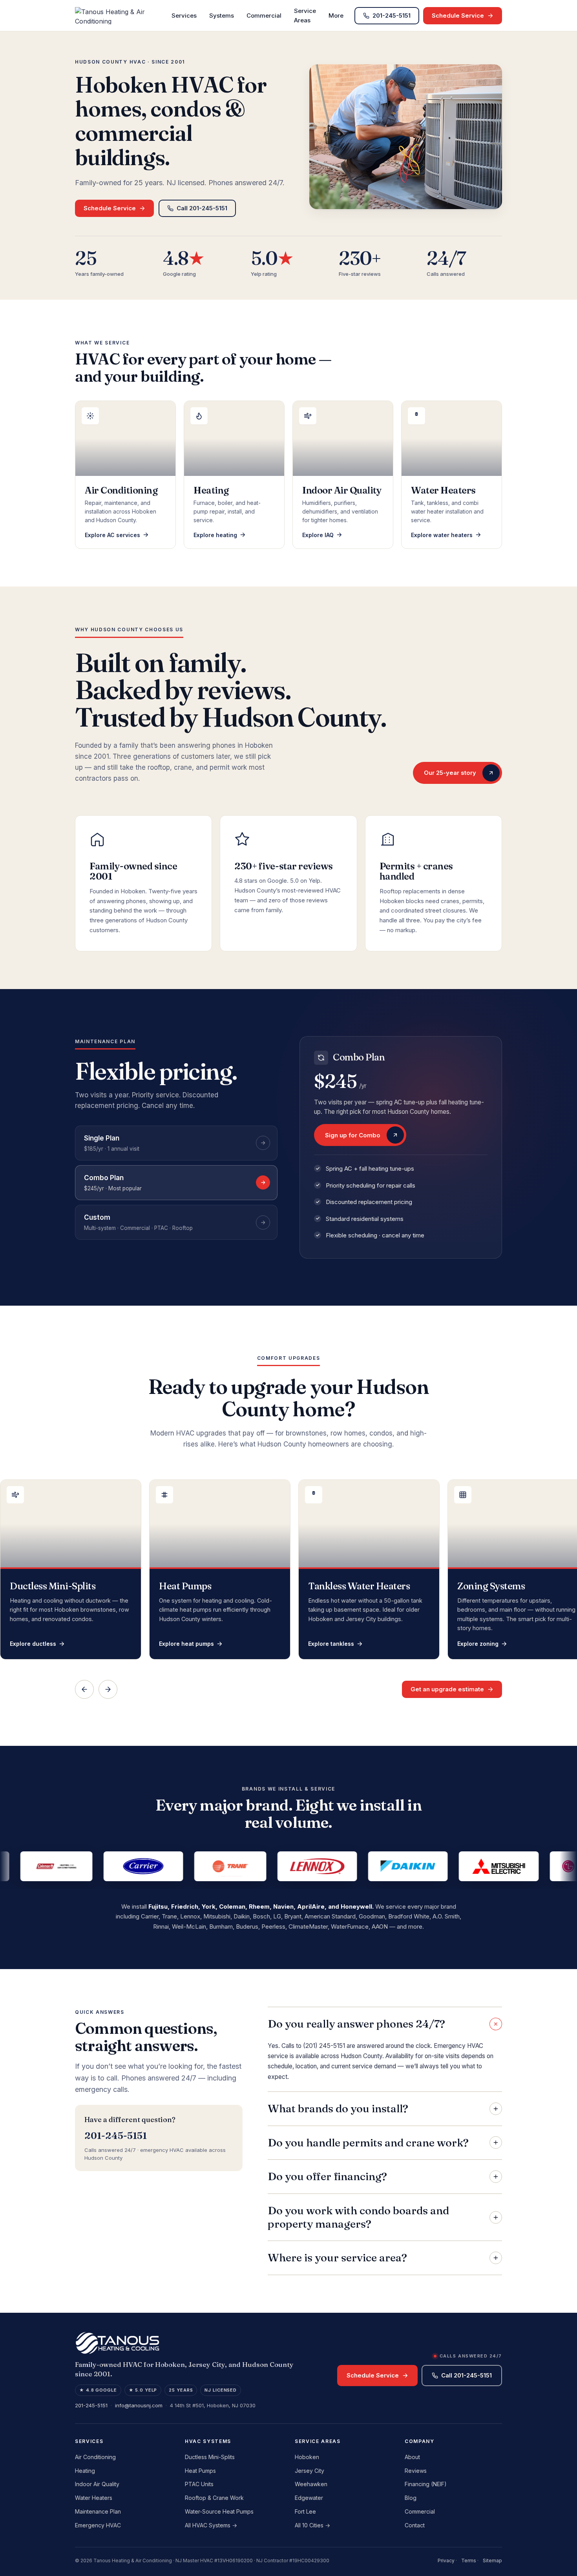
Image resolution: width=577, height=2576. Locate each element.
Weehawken (311, 2484)
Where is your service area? (337, 2257)
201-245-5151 (392, 15)
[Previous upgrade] (84, 1689)
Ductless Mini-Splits (210, 2457)
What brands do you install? (338, 2108)
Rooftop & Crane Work (214, 2498)
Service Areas (305, 15)
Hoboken (307, 2457)
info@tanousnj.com (139, 2405)
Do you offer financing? (327, 2176)
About (412, 2457)
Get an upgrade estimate (447, 1689)
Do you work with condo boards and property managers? (358, 2217)
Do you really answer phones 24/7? (356, 2024)
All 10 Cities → (312, 2525)
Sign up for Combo (353, 1135)
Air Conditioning (95, 2457)
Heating (85, 2471)
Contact (415, 2525)
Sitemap (492, 2561)
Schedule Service (458, 15)
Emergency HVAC (98, 2525)
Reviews (416, 2471)
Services (184, 15)
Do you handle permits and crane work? (368, 2142)
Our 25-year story (450, 773)
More (336, 15)
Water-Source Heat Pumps (219, 2511)
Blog (411, 2498)
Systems (222, 15)
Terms (469, 2561)
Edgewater (309, 2498)
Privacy (446, 2561)
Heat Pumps (200, 2471)
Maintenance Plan (98, 2511)
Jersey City (309, 2471)
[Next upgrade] (108, 1689)
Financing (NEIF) (426, 2484)
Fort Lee (305, 2511)
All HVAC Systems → (211, 2525)
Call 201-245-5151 (202, 208)
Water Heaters (94, 2498)
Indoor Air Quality (97, 2484)
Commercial (264, 15)
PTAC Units (199, 2484)
